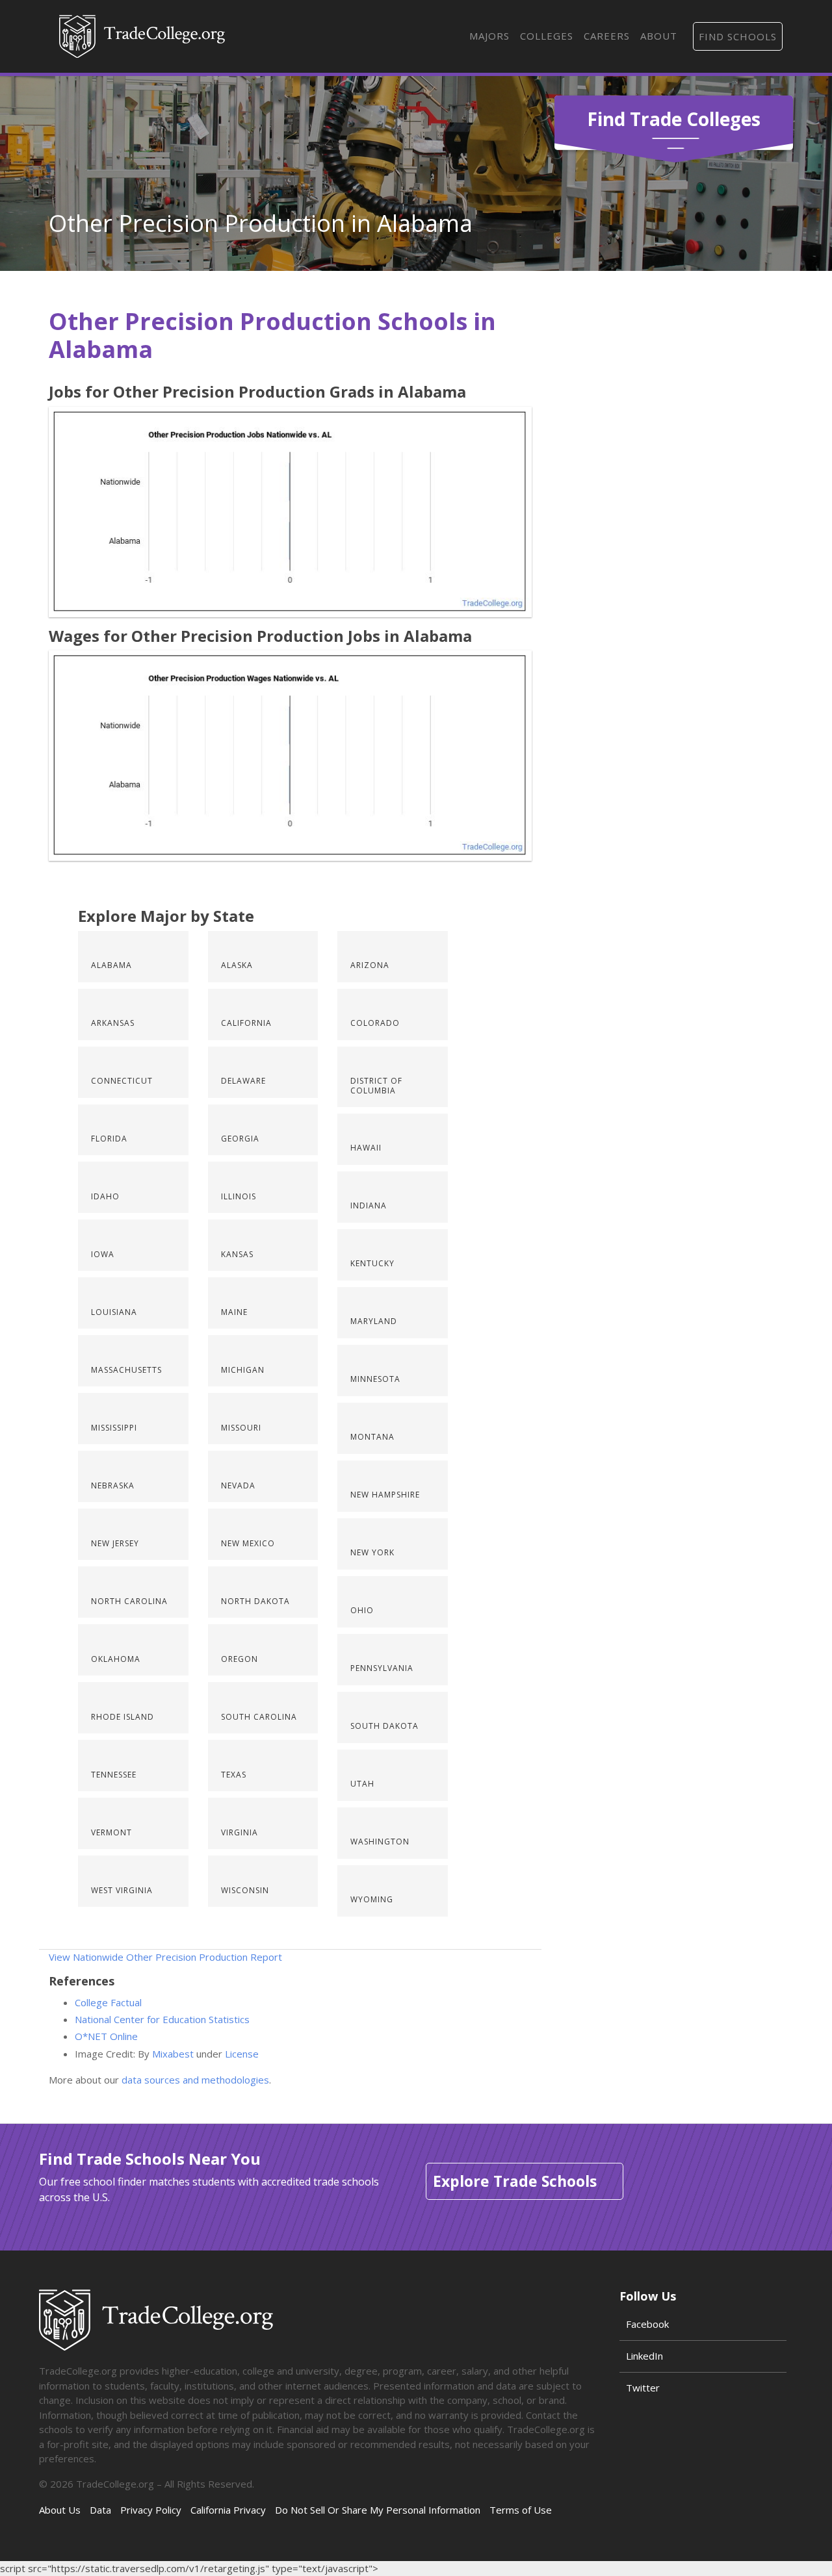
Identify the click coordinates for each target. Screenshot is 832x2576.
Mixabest (173, 2054)
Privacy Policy (151, 2510)
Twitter (643, 2388)
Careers (607, 36)
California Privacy (228, 2510)
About (659, 36)
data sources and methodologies (195, 2080)
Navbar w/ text (142, 36)
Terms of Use (521, 2510)
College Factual (108, 2002)
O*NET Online (106, 2036)
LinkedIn (644, 2356)
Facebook (647, 2324)
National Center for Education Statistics (162, 2019)
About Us (60, 2510)
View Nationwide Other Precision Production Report (165, 1957)
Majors (489, 36)
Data (100, 2510)
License (242, 2054)
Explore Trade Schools (515, 2181)
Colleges (547, 36)
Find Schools (738, 36)
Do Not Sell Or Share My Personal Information (378, 2510)
